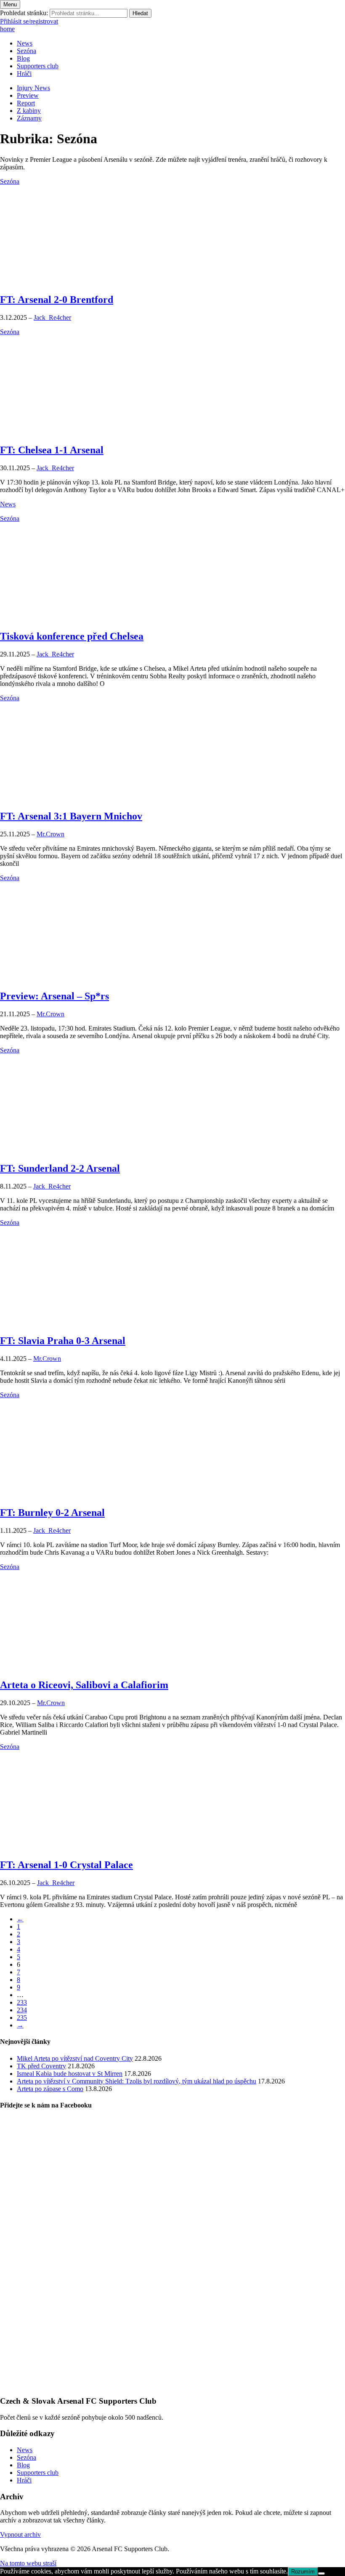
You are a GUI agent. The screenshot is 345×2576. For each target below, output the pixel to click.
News (25, 43)
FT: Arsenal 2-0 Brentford (57, 300)
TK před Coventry (41, 2066)
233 (22, 2002)
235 (22, 2018)
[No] (321, 2573)
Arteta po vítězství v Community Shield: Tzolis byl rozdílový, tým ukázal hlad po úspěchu (137, 2081)
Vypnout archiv (20, 2534)
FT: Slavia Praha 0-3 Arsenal (63, 1341)
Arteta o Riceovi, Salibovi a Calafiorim (84, 1685)
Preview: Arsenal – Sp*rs (54, 996)
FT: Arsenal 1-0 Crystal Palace (66, 1865)
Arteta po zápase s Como (50, 2089)
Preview (28, 95)
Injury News (33, 88)
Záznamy (29, 118)
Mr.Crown (50, 834)
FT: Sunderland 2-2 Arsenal (60, 1168)
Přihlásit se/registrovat (29, 21)
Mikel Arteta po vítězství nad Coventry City (75, 2058)
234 (22, 2010)
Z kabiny (29, 111)
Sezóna (27, 51)
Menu (10, 4)
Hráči (24, 74)
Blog (23, 58)
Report (26, 103)
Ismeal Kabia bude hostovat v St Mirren (70, 2074)
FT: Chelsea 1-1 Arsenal (52, 450)
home (7, 29)
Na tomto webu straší (28, 2563)
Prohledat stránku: (24, 13)
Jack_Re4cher (52, 317)
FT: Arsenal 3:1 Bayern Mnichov (71, 816)
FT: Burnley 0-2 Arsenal (52, 1513)
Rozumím (303, 2572)
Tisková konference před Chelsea (72, 636)
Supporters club (38, 66)
